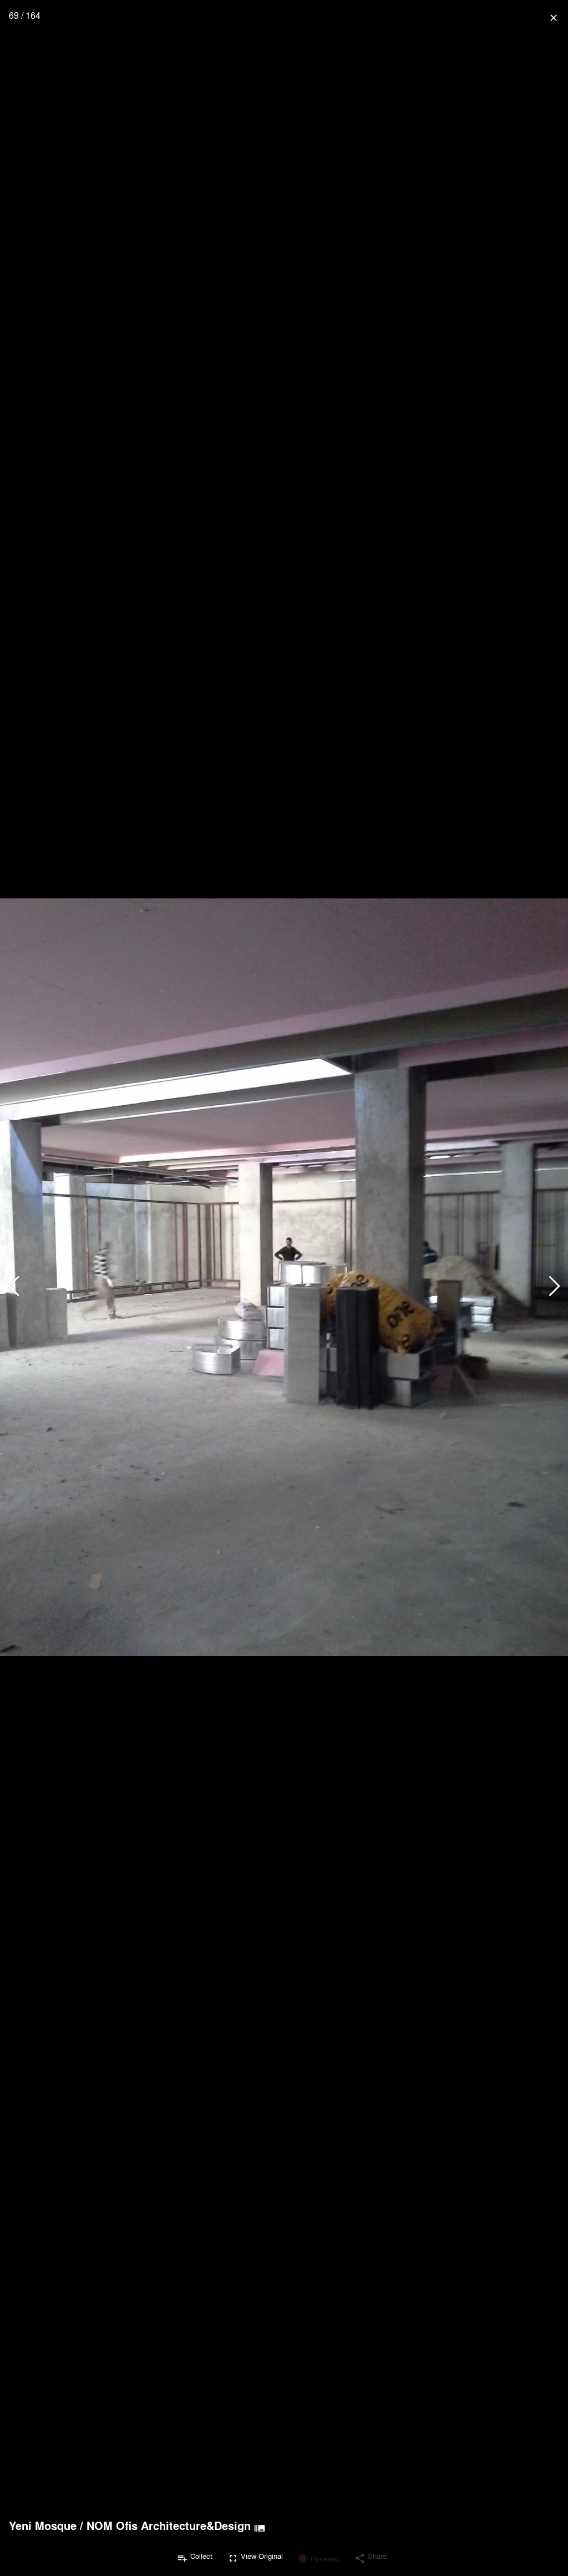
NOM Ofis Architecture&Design (169, 2526)
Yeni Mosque (43, 2526)
